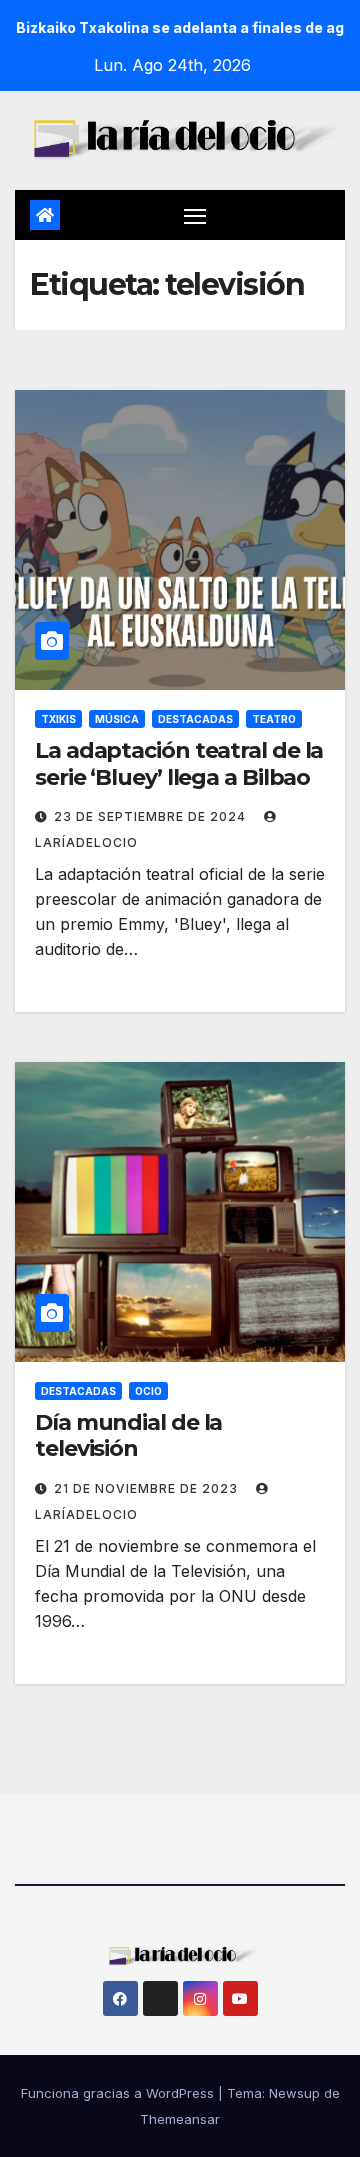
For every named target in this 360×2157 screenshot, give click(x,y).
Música (117, 719)
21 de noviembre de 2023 (148, 1488)
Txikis (58, 719)
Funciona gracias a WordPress (119, 2093)
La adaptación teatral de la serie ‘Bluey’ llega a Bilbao (179, 763)
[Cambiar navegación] (195, 215)
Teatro (274, 719)
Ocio (148, 1391)
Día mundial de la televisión (128, 1435)
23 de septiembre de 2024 (152, 816)
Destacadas (195, 719)
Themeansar (180, 2119)
